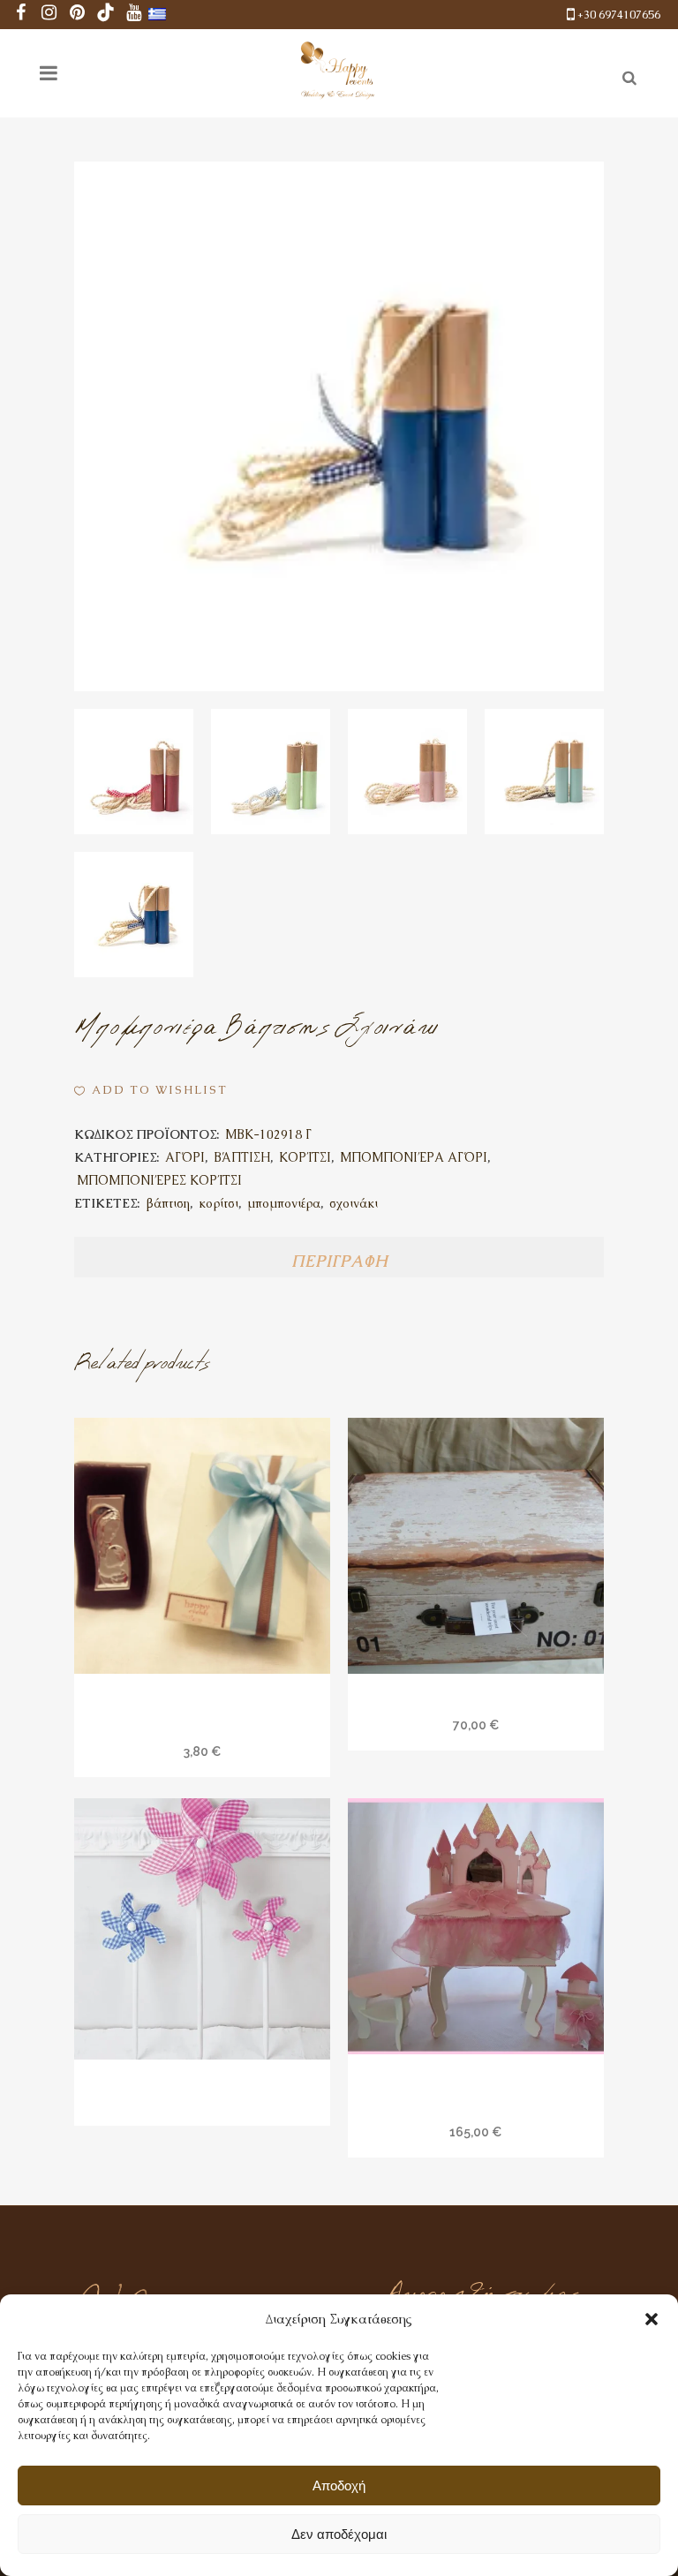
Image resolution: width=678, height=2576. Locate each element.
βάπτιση (168, 1203)
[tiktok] (106, 15)
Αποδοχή (339, 2486)
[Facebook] (21, 15)
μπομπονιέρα (284, 1203)
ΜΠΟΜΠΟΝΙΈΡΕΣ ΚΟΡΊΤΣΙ (159, 1180)
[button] (652, 2319)
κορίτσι (218, 1203)
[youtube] (134, 15)
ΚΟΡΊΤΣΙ (305, 1157)
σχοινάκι (354, 1203)
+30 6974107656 (619, 15)
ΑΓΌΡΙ (185, 1157)
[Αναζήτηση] (626, 75)
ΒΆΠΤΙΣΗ (242, 1157)
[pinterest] (78, 15)
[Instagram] (49, 15)
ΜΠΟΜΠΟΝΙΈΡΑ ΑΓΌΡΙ (414, 1157)
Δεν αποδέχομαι (339, 2534)
